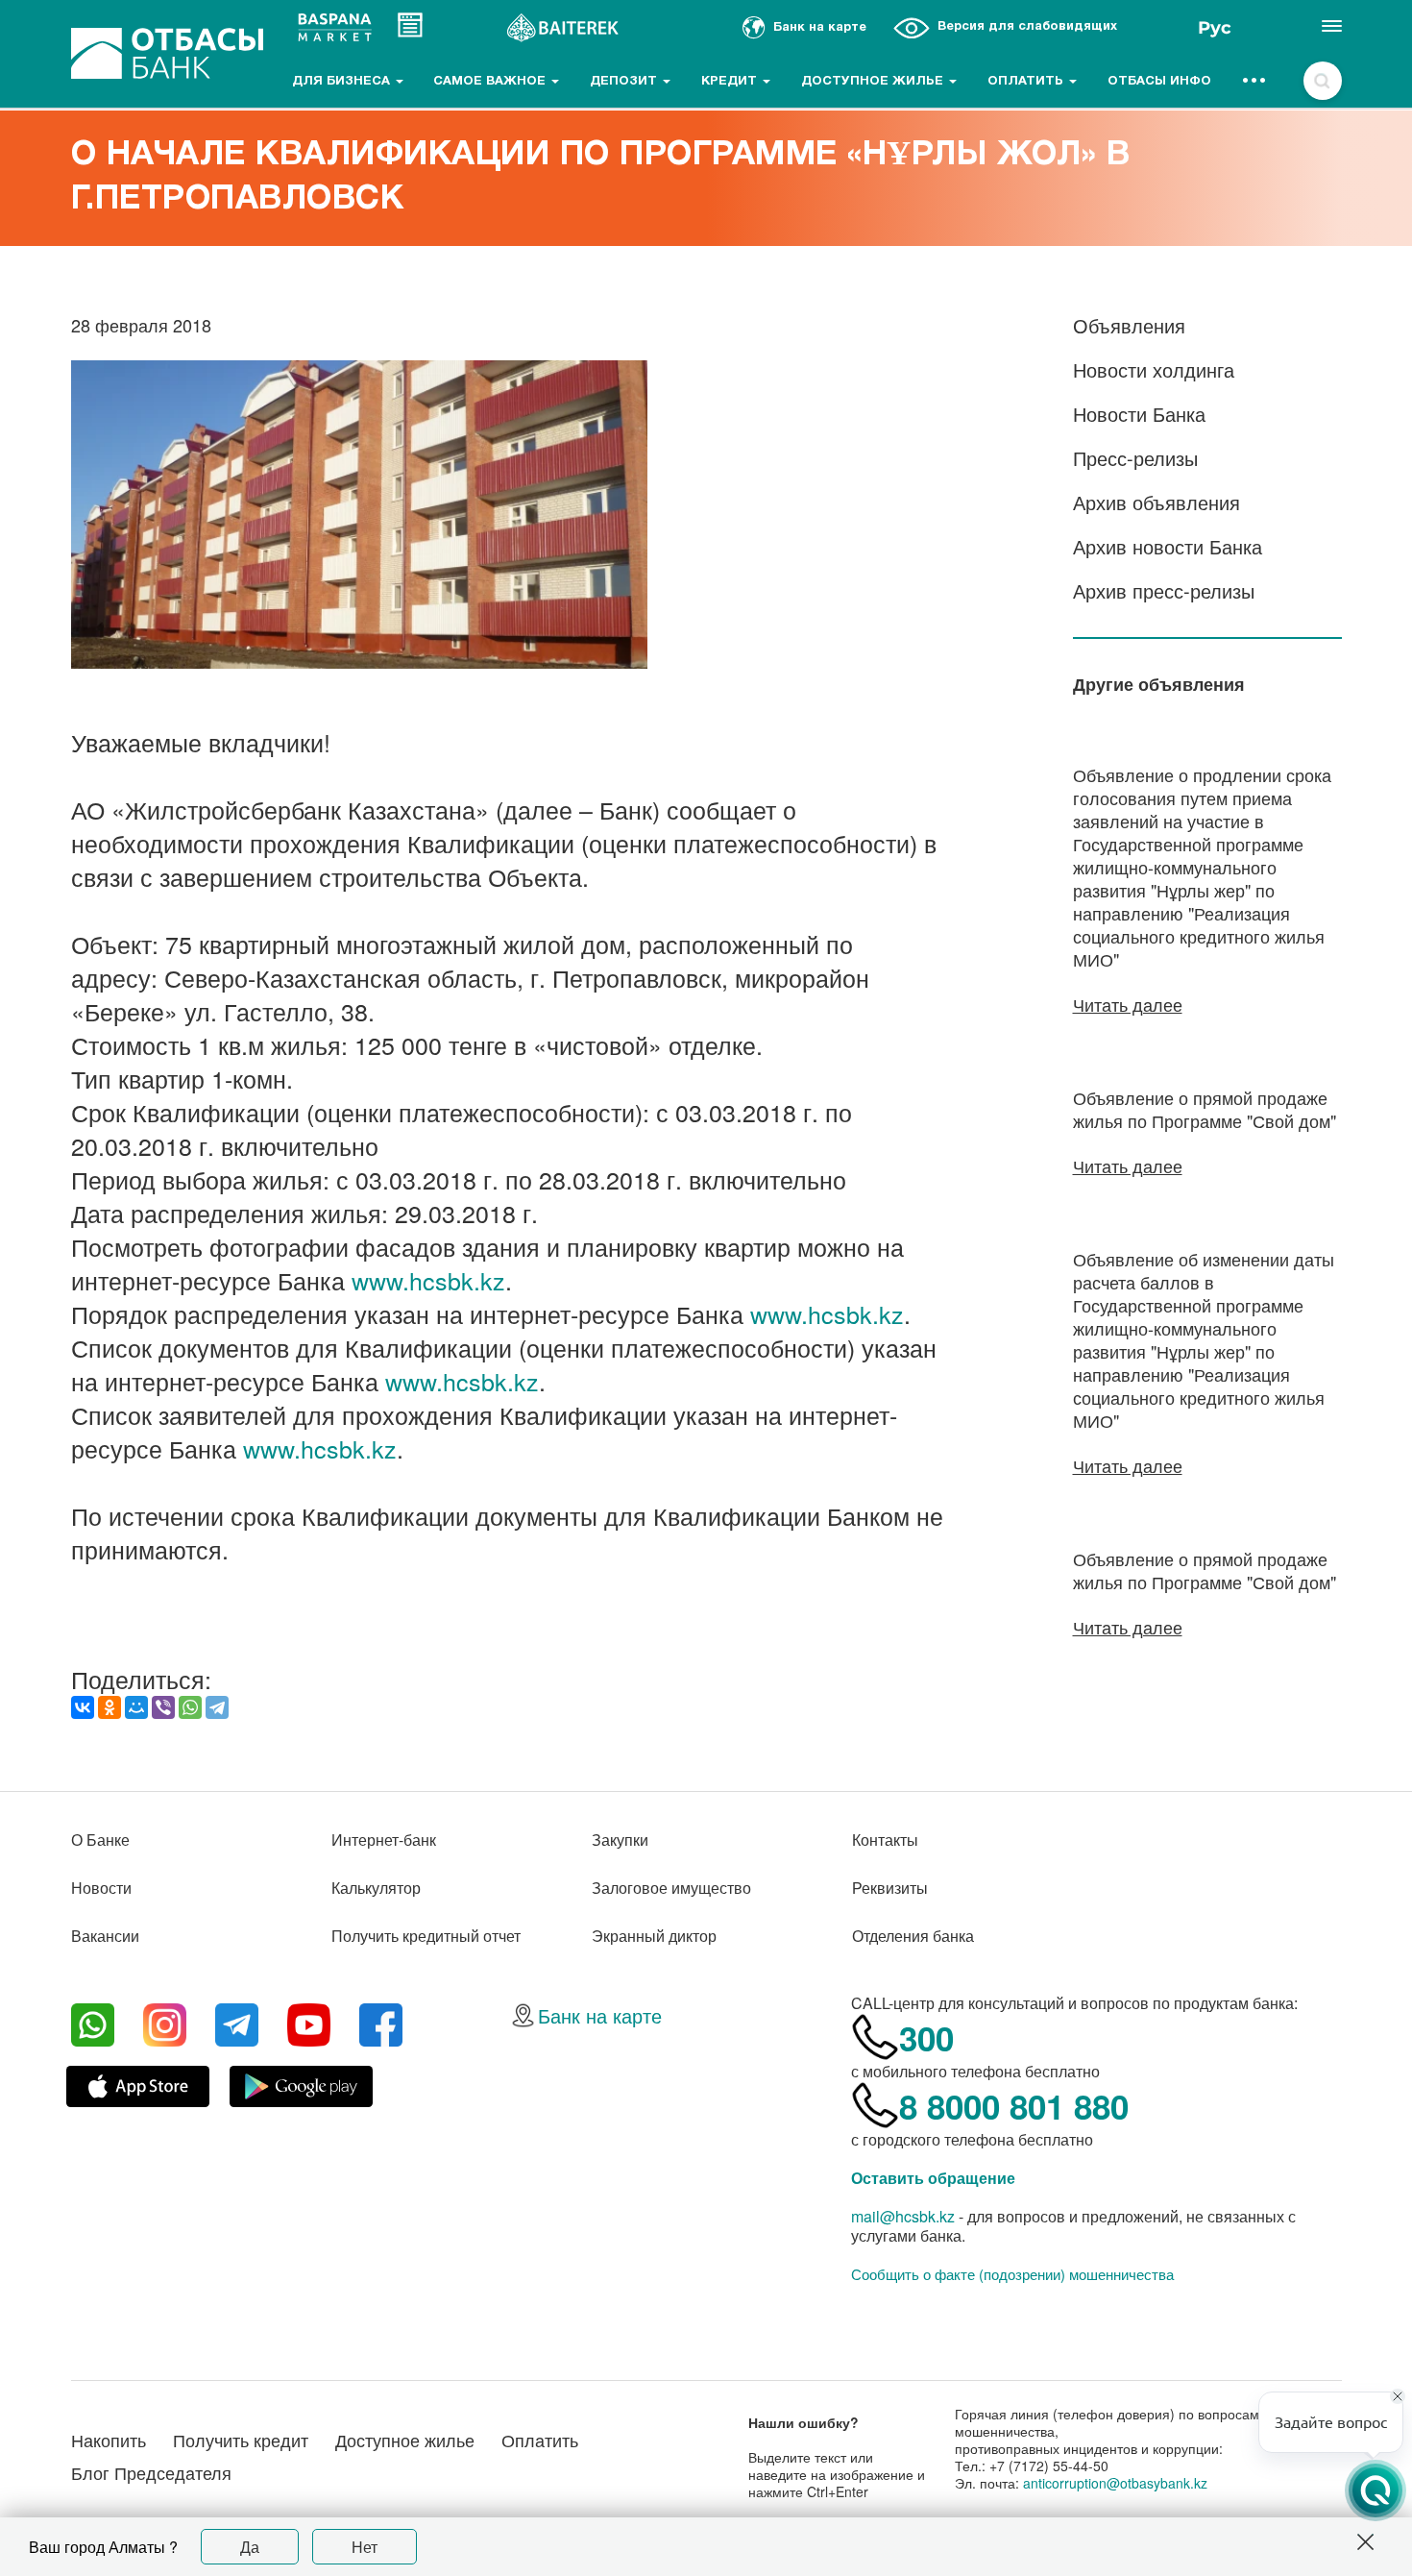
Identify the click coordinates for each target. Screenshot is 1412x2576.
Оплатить (1027, 82)
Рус (1215, 28)
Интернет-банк (384, 1840)
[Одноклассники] (110, 1707)
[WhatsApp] (190, 1707)
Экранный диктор (654, 1936)
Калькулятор (376, 1888)
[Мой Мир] (136, 1707)
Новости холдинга (1154, 369)
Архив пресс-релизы (1164, 590)
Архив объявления (1156, 502)
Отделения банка (913, 1936)
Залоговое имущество (671, 1888)
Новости (101, 1888)
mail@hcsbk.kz (903, 2216)
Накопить (109, 2440)
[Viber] (163, 1707)
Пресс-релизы (1135, 458)
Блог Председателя (151, 2472)
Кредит (731, 82)
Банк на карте (600, 2015)
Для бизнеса (343, 82)
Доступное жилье (874, 82)
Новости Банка (1139, 414)
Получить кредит (241, 2440)
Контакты (885, 1840)
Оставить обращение (933, 2178)
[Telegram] (217, 1707)
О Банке (100, 1840)
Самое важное (491, 82)
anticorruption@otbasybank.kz (1115, 2483)
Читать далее (1128, 1004)
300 (926, 2038)
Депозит (625, 82)
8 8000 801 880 (1014, 2106)
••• (1255, 82)
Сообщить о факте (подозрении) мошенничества (1012, 2274)
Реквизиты (890, 1888)
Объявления (1129, 325)
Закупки (620, 1840)
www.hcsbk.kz (428, 1280)
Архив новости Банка (1168, 546)
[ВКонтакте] (83, 1707)
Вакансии (105, 1936)
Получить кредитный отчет (426, 1936)
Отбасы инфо (1159, 82)
